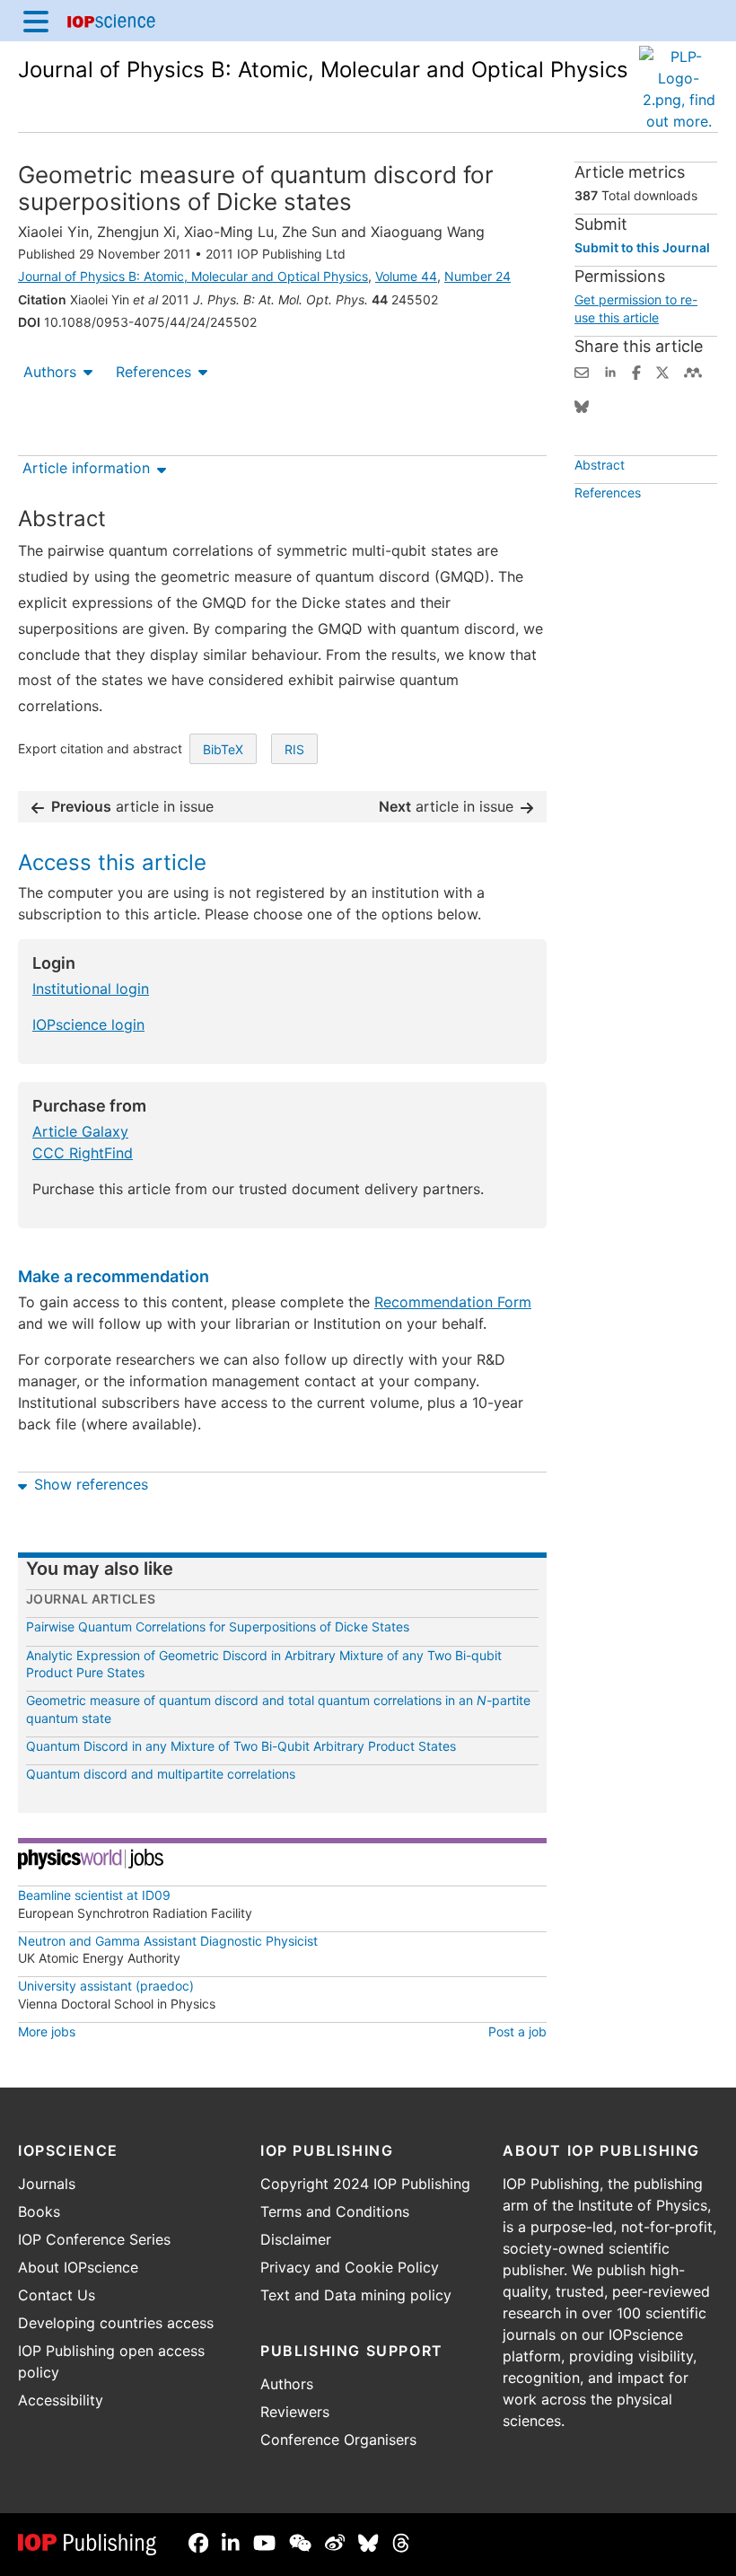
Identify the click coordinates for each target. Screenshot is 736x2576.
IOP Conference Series (94, 2239)
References (153, 372)
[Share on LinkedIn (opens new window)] (610, 371)
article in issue (132, 806)
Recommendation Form (453, 1302)
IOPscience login (88, 1024)
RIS (294, 749)
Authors (50, 372)
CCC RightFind (83, 1153)
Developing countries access (116, 2323)
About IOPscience (78, 2267)
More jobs (47, 2031)
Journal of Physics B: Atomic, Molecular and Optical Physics (323, 70)
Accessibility (61, 2400)
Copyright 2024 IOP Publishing (365, 2184)
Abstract (600, 465)
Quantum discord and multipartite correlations (161, 1774)
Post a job (517, 2031)
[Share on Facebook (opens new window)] (636, 371)
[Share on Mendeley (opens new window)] (693, 371)
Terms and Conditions (335, 2211)
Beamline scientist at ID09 (94, 1895)
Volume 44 (406, 276)
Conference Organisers (338, 2440)
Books (39, 2211)
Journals (47, 2184)
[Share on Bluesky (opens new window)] (582, 405)
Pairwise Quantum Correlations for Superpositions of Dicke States (218, 1626)
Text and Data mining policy (356, 2295)
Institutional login (91, 989)
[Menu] (36, 21)
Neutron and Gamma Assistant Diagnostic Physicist (168, 1941)
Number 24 (478, 276)
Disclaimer (296, 2239)
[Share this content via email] (582, 371)
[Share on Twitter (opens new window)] (662, 371)
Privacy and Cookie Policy (350, 2267)
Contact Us (57, 2295)
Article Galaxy (80, 1131)
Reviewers (295, 2412)
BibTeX (223, 749)
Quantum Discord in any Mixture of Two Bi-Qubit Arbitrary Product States (241, 1746)
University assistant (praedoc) (106, 1986)
